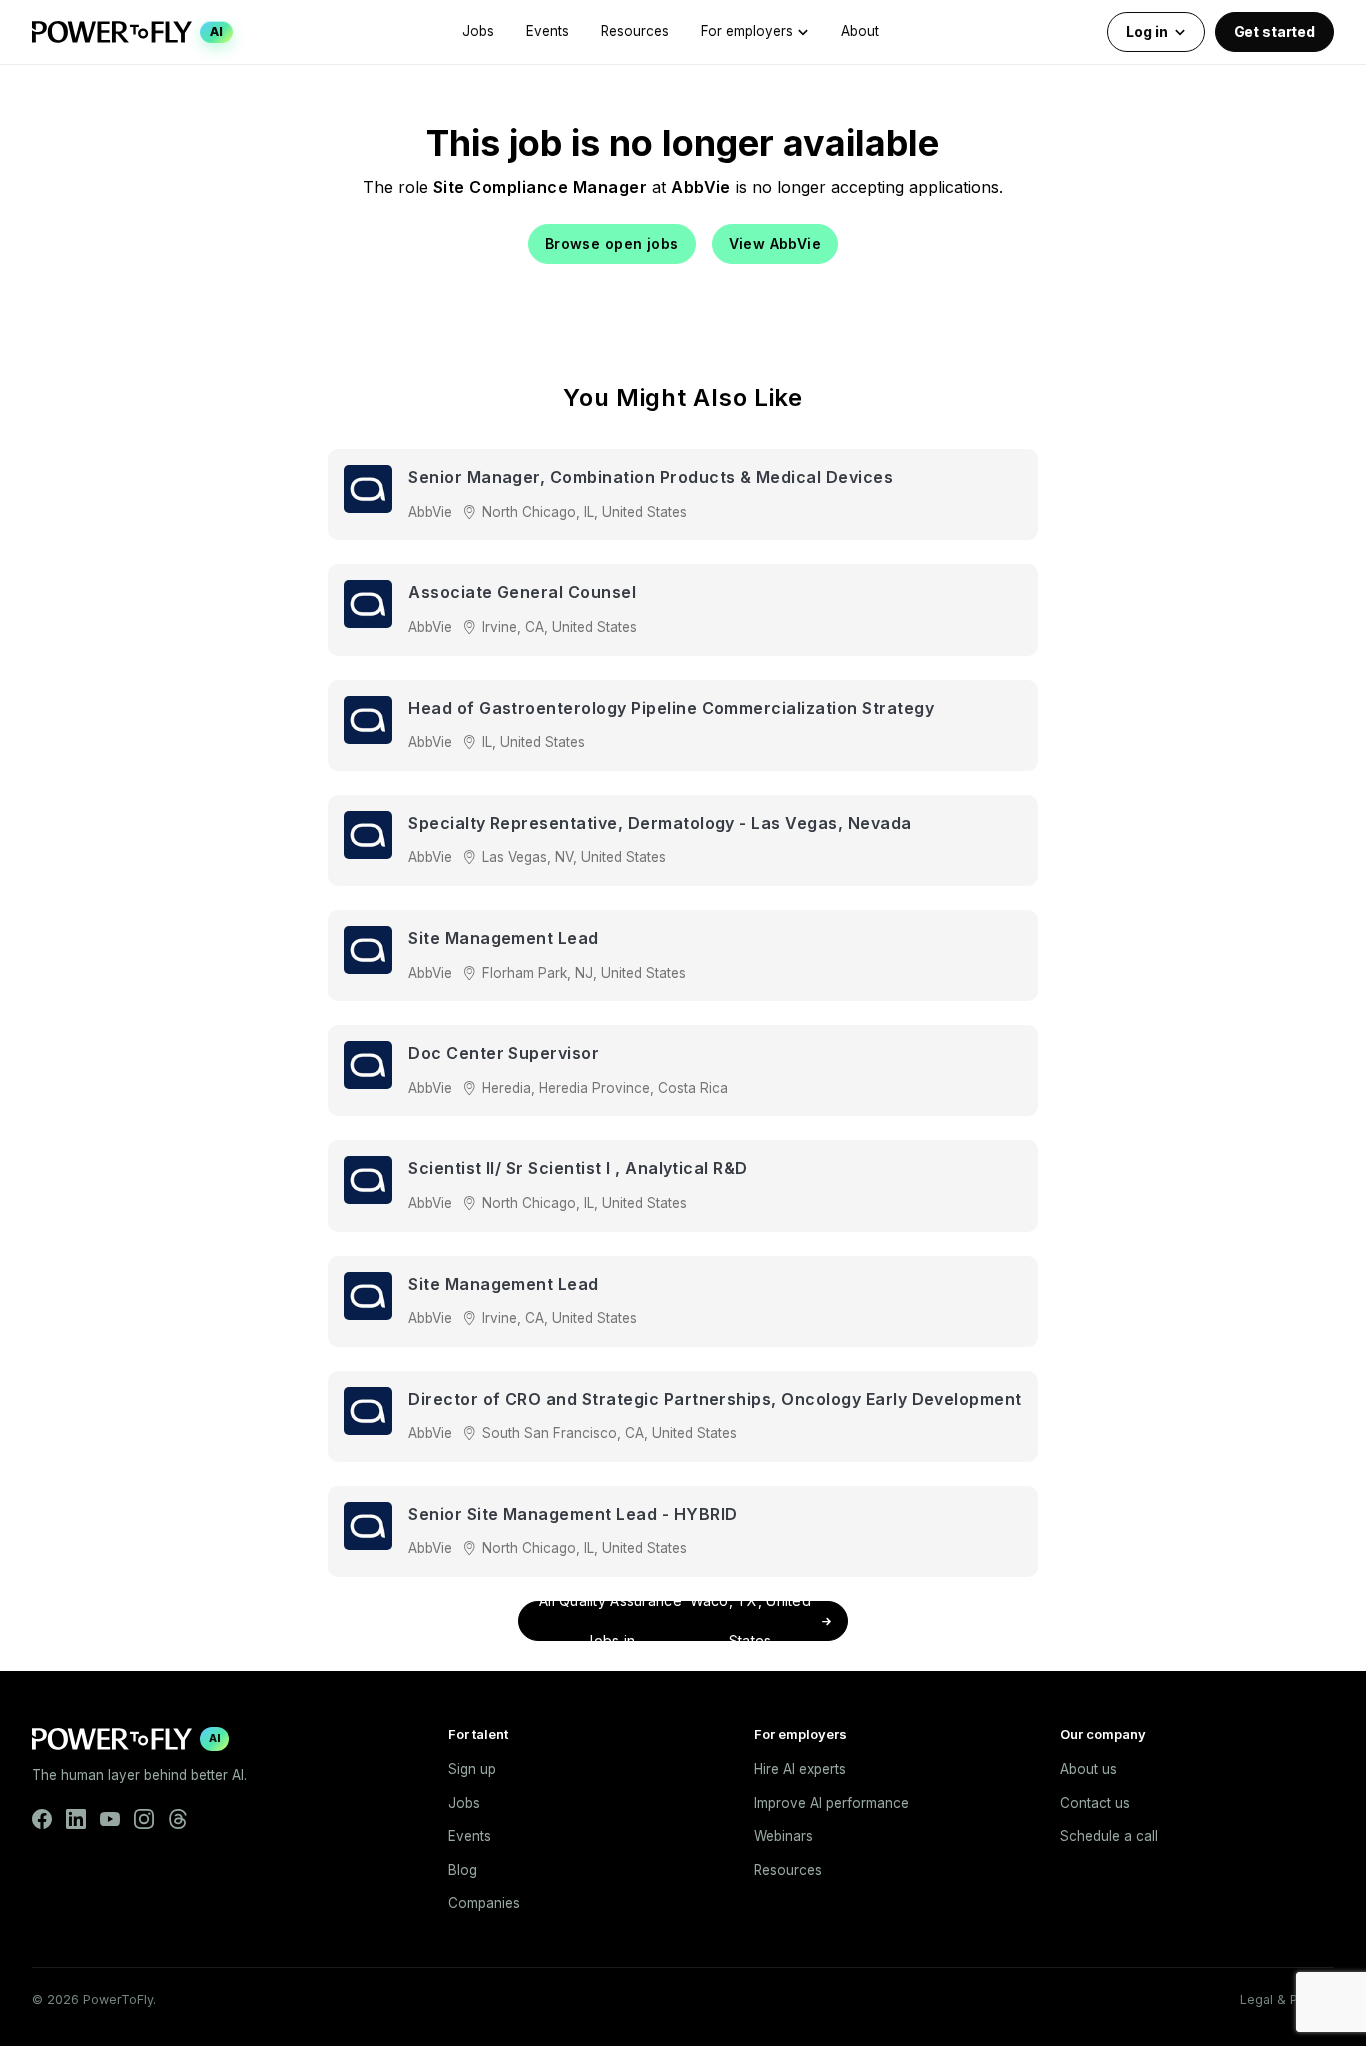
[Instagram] (144, 1819)
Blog (462, 1870)
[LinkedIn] (76, 1819)
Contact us (1095, 1803)
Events (547, 31)
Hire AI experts (800, 1769)
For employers (747, 31)
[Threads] (178, 1819)
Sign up (472, 1769)
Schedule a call (1109, 1836)
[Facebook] (42, 1819)
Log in (1146, 31)
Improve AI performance (831, 1803)
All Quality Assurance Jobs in (675, 1621)
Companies (484, 1903)
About (860, 31)
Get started (1274, 31)
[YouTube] (110, 1819)
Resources (635, 31)
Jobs (478, 31)
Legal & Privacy (1287, 1999)
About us (1088, 1769)
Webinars (783, 1836)
